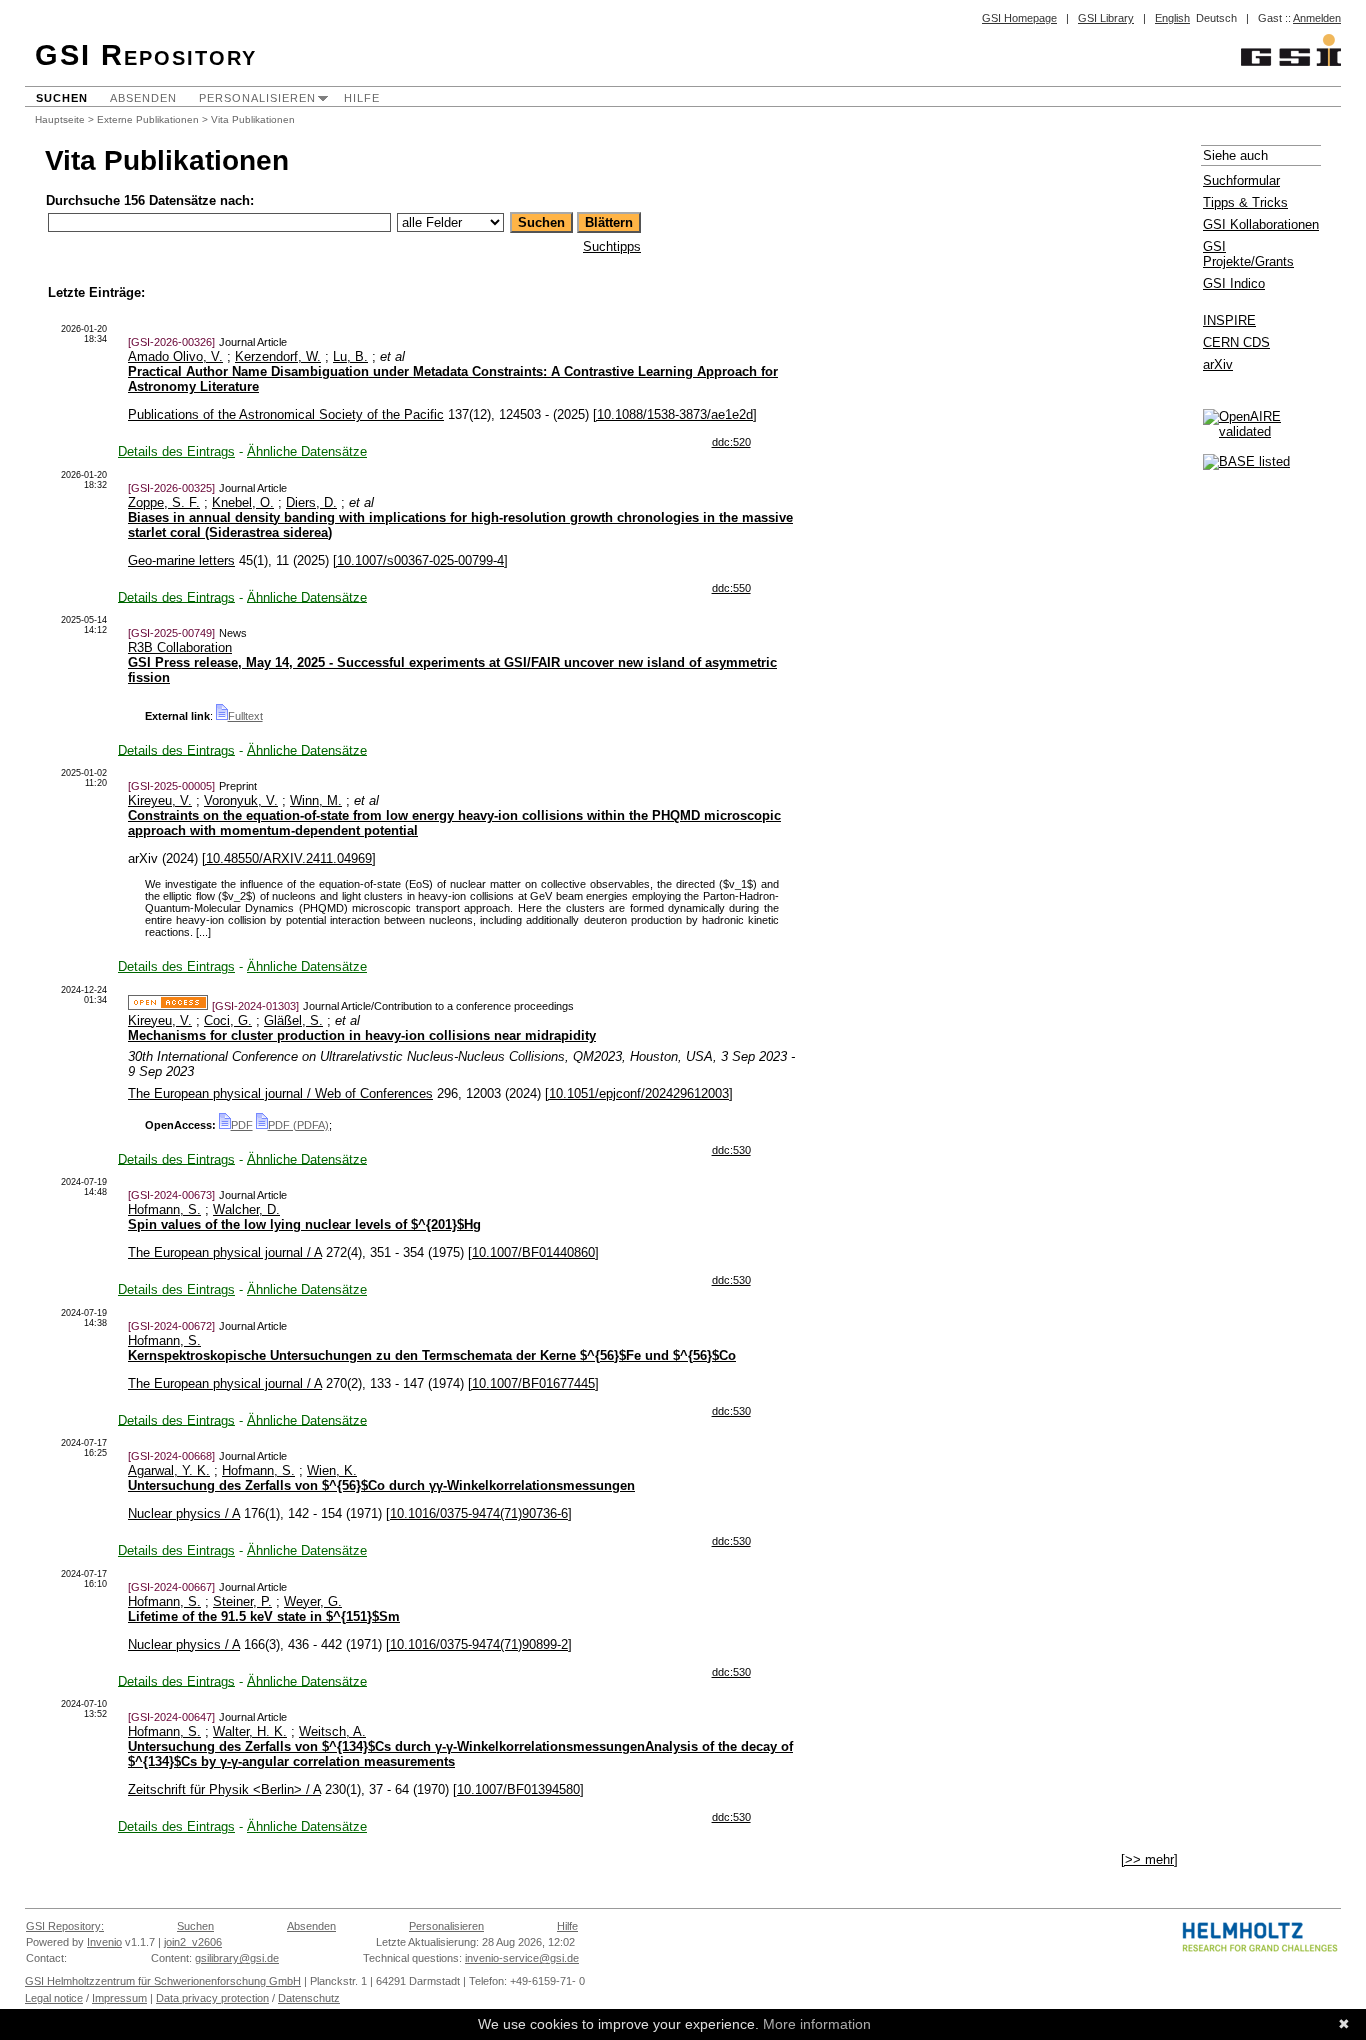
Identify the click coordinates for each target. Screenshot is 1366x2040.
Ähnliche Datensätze (307, 451)
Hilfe (362, 98)
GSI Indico (1234, 283)
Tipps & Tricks (1245, 202)
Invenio (104, 1942)
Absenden (143, 98)
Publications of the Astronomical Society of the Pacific (286, 414)
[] (675, 414)
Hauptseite (60, 119)
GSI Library (1106, 18)
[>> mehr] (1149, 1859)
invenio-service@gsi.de (522, 1958)
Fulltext (245, 716)
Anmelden (1317, 18)
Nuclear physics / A (184, 1513)
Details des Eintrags (176, 451)
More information (817, 2024)
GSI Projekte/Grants (1248, 254)
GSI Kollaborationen (1261, 224)
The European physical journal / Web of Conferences (280, 1093)
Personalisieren (257, 98)
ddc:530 (731, 1150)
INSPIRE (1229, 320)
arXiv (1218, 364)
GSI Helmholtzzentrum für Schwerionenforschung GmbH (163, 1981)
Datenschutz (309, 1998)
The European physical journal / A (225, 1252)
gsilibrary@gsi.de (237, 1958)
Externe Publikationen (148, 119)
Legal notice (54, 1998)
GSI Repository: (65, 1926)
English (1172, 18)
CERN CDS (1236, 342)
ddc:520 (731, 442)
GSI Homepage (1019, 18)
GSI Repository (146, 55)
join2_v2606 (193, 1942)
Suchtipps (612, 246)
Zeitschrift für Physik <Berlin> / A (224, 1789)
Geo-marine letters (181, 560)
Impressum (119, 1998)
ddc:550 (731, 588)
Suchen (62, 98)
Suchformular (1241, 180)
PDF (242, 1125)
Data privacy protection (212, 1998)
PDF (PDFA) (298, 1125)
